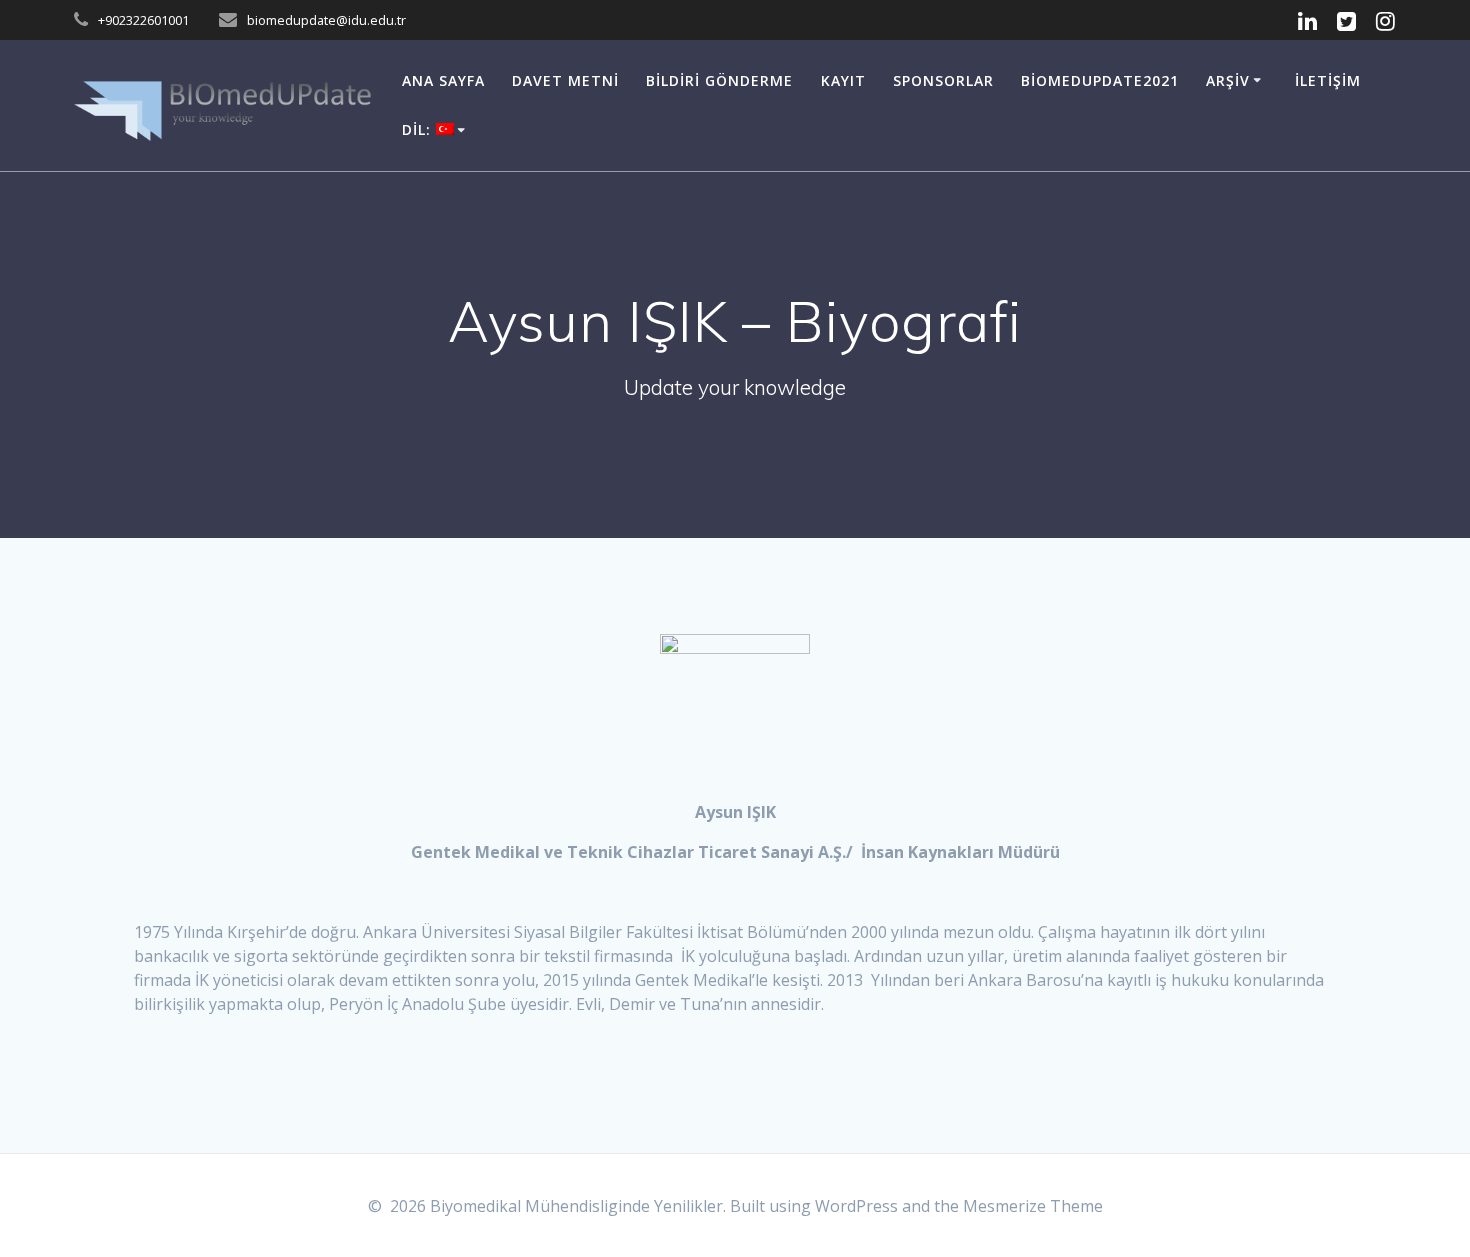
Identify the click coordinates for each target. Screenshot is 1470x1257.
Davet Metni (565, 80)
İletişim (1328, 80)
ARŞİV (1228, 80)
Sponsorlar (943, 80)
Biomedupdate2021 (1100, 80)
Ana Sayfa (443, 80)
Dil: (419, 129)
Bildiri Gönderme (719, 80)
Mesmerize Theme (1033, 1206)
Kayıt (843, 80)
